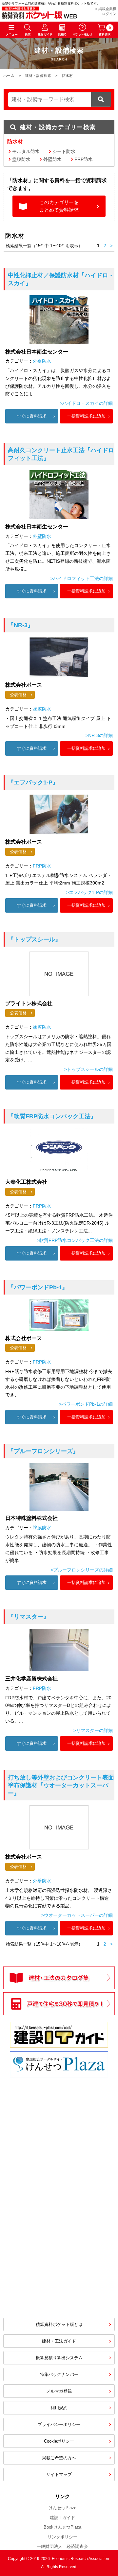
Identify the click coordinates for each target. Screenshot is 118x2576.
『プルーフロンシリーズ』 (43, 1451)
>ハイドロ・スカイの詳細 (86, 403)
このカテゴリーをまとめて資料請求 (59, 206)
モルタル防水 (26, 151)
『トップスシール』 (34, 939)
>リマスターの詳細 (93, 1730)
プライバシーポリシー (59, 2424)
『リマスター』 (29, 1617)
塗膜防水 (21, 159)
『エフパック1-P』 (33, 782)
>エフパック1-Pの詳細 (89, 892)
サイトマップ (59, 2474)
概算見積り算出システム (59, 2358)
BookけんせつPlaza (62, 2527)
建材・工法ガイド (59, 2341)
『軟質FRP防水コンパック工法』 (52, 1116)
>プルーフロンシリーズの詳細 (82, 1570)
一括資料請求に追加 (86, 416)
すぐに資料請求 (32, 416)
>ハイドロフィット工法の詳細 (82, 578)
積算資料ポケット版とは (59, 2324)
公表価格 (18, 695)
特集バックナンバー (59, 2374)
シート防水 (64, 151)
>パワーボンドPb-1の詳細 (86, 1404)
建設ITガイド (62, 2518)
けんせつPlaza (62, 2508)
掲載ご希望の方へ (59, 2458)
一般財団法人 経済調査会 (62, 2546)
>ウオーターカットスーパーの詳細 (77, 1915)
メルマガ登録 (59, 2391)
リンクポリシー (62, 2537)
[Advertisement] (59, 2159)
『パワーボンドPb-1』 (38, 1287)
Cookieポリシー (59, 2441)
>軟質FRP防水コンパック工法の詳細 (75, 1240)
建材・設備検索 (38, 76)
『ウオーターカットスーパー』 (61, 1785)
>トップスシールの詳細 (88, 1069)
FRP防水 (84, 159)
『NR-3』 (21, 625)
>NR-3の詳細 (99, 735)
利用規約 (59, 2408)
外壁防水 (52, 159)
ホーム (9, 76)
